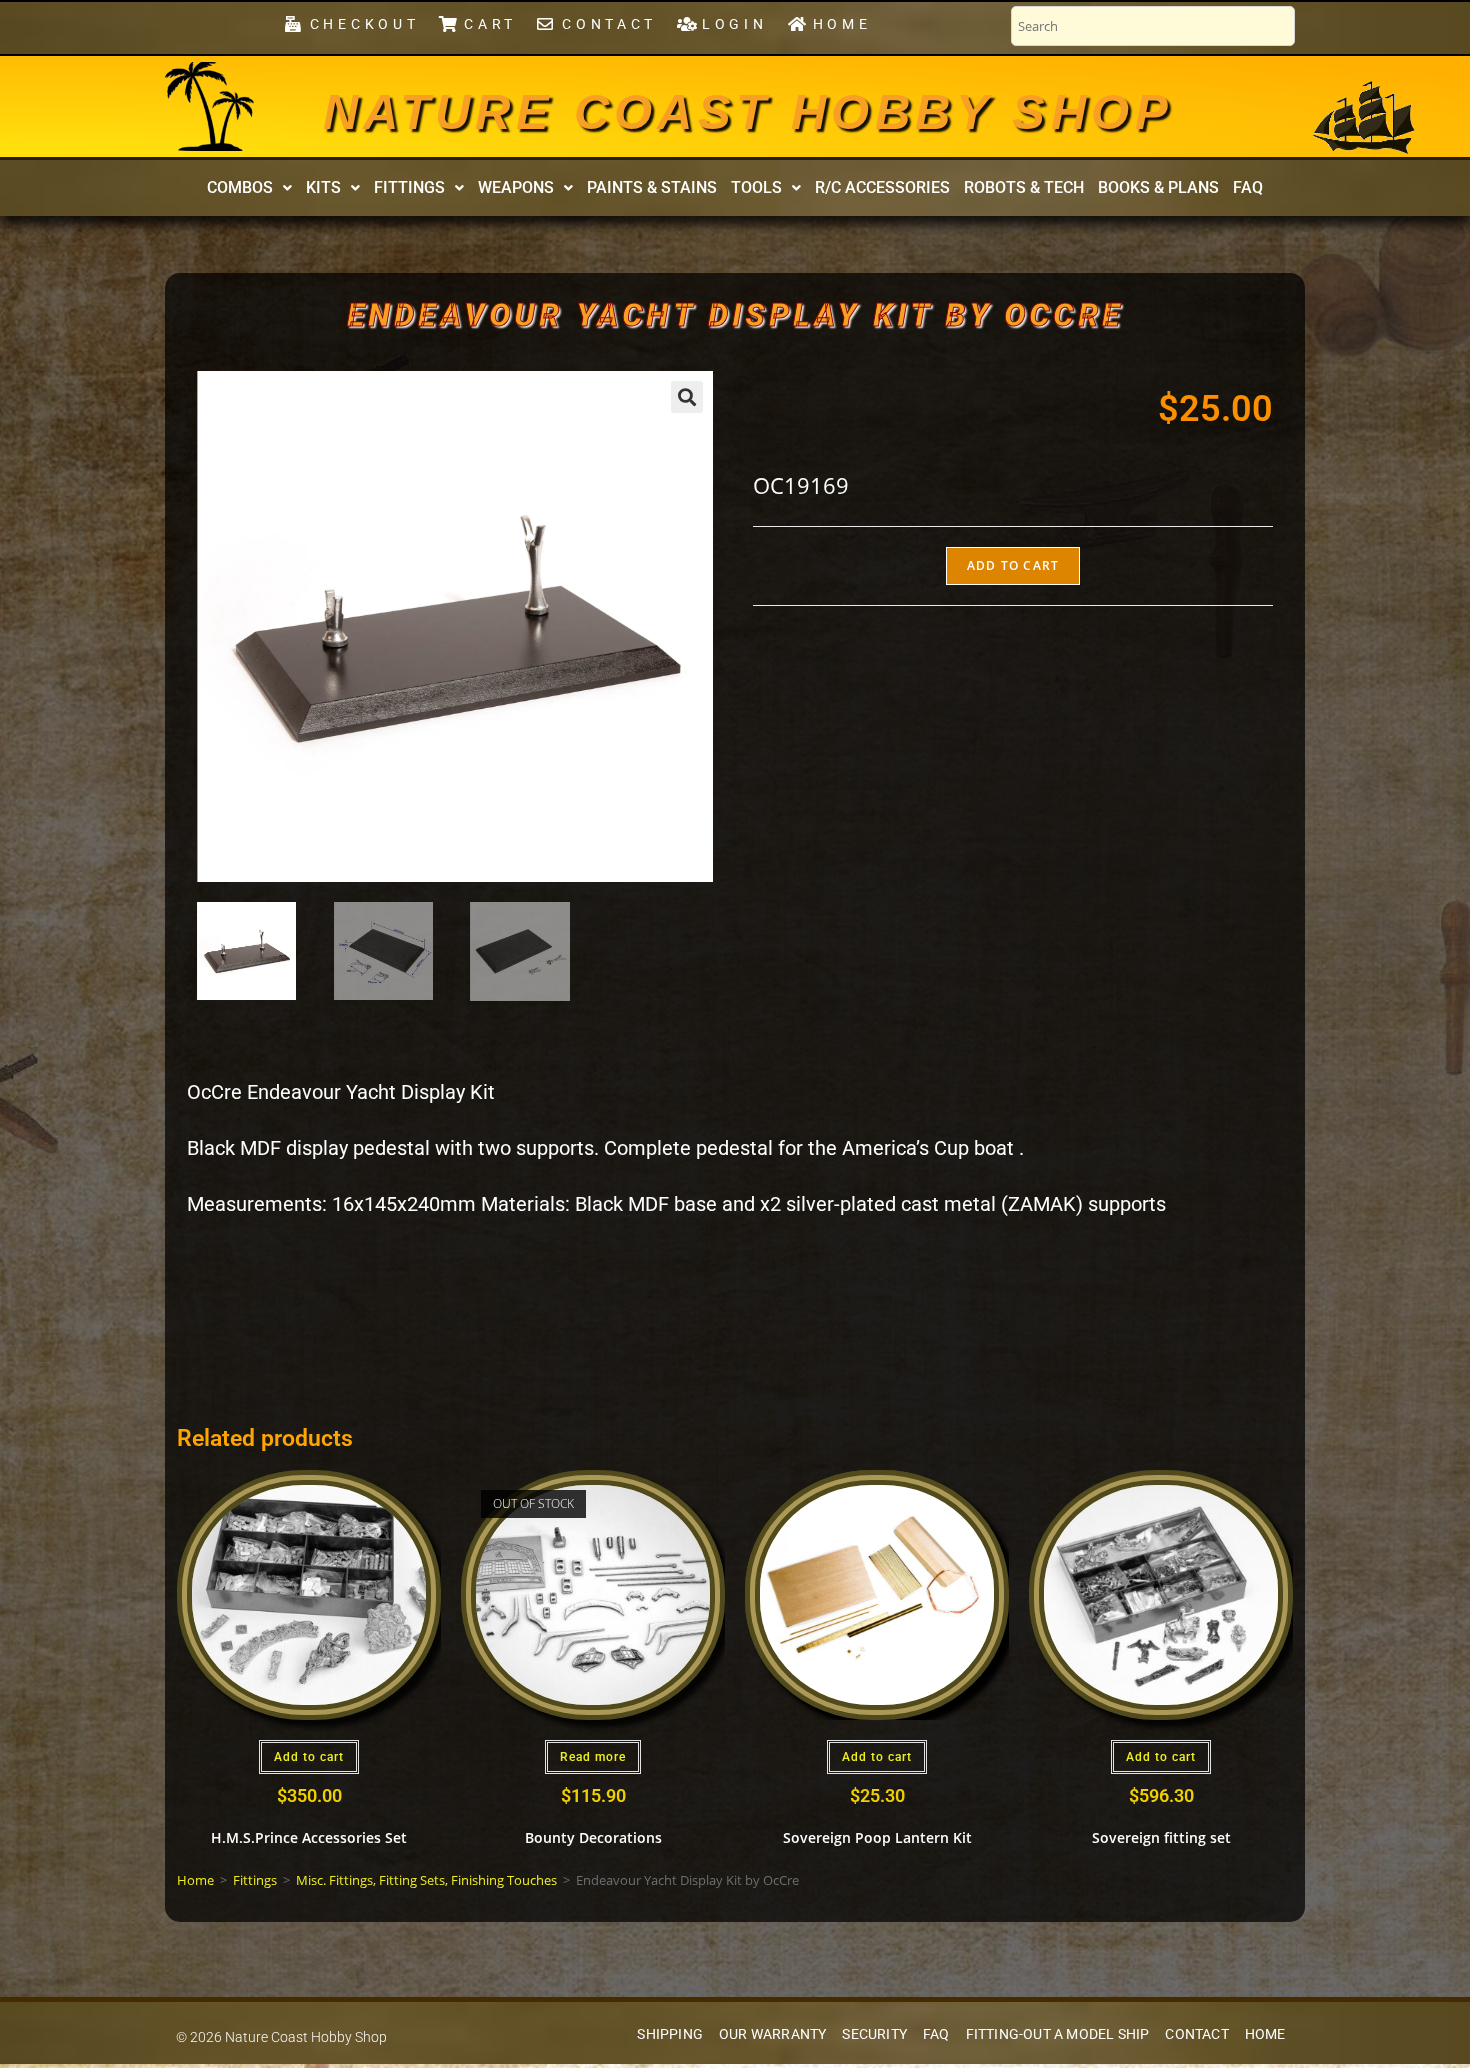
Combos (240, 187)
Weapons (516, 187)
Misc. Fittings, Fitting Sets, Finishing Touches (426, 1880)
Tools (756, 187)
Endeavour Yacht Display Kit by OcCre (735, 315)
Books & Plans (1158, 187)
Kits (323, 187)
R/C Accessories (882, 187)
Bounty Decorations (593, 1837)
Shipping (670, 2034)
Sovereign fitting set (1161, 1837)
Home (195, 1880)
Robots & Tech (1024, 187)
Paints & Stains (652, 187)
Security (874, 2034)
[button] (249, 188)
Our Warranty (772, 2034)
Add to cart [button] (309, 1757)
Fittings (409, 187)
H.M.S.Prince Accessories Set (309, 1837)
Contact (1196, 2034)
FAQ (1248, 187)
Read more (593, 1757)
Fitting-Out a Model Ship (1058, 2034)
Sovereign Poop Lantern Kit (877, 1837)
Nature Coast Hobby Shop (748, 112)
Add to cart (1013, 565)
